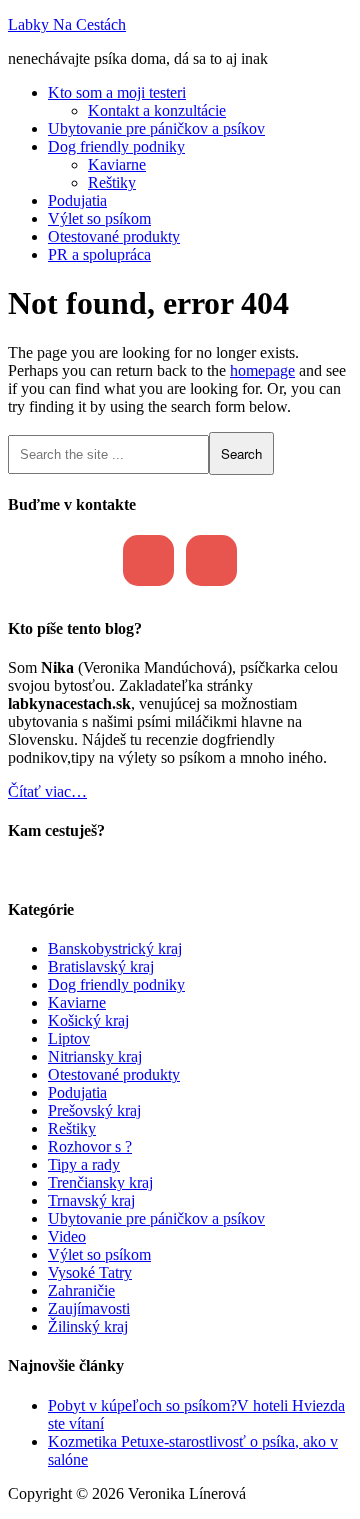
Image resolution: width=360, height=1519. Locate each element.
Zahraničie (81, 1290)
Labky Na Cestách (67, 24)
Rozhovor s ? (90, 1146)
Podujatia (77, 1092)
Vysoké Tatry (90, 1272)
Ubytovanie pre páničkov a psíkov (156, 1218)
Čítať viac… (47, 791)
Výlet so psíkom (99, 1254)
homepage (262, 370)
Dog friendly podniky (116, 984)
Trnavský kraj (91, 1200)
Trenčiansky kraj (100, 1182)
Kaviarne (77, 1002)
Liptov (69, 1038)
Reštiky (72, 1128)
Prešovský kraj (94, 1110)
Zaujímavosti (89, 1308)
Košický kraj (88, 1020)
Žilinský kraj (88, 1326)
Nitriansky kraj (95, 1056)
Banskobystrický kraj (115, 948)
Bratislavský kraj (101, 966)
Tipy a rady (84, 1164)
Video (67, 1236)
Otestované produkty (114, 1074)
